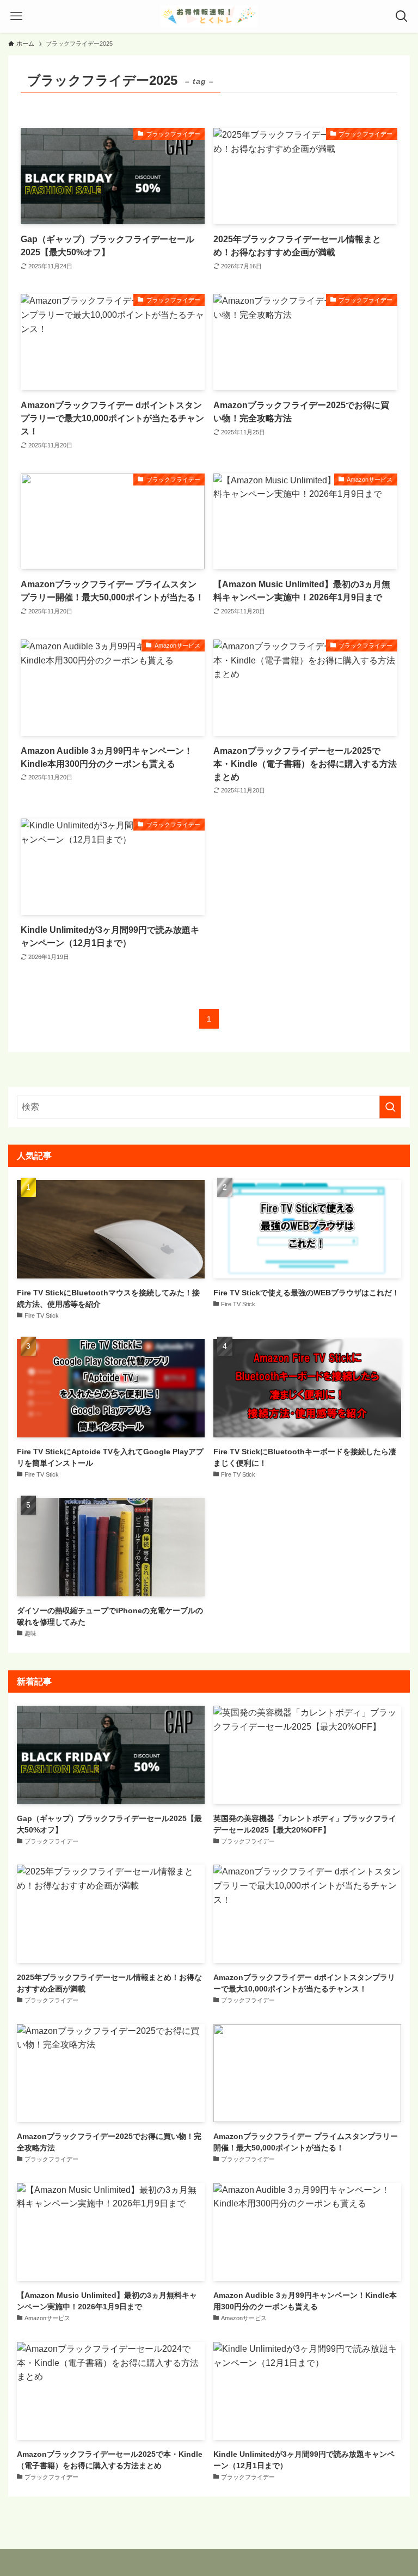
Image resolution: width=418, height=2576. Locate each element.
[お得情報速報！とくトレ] (209, 16)
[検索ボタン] (402, 16)
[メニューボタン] (16, 16)
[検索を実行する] (390, 1107)
